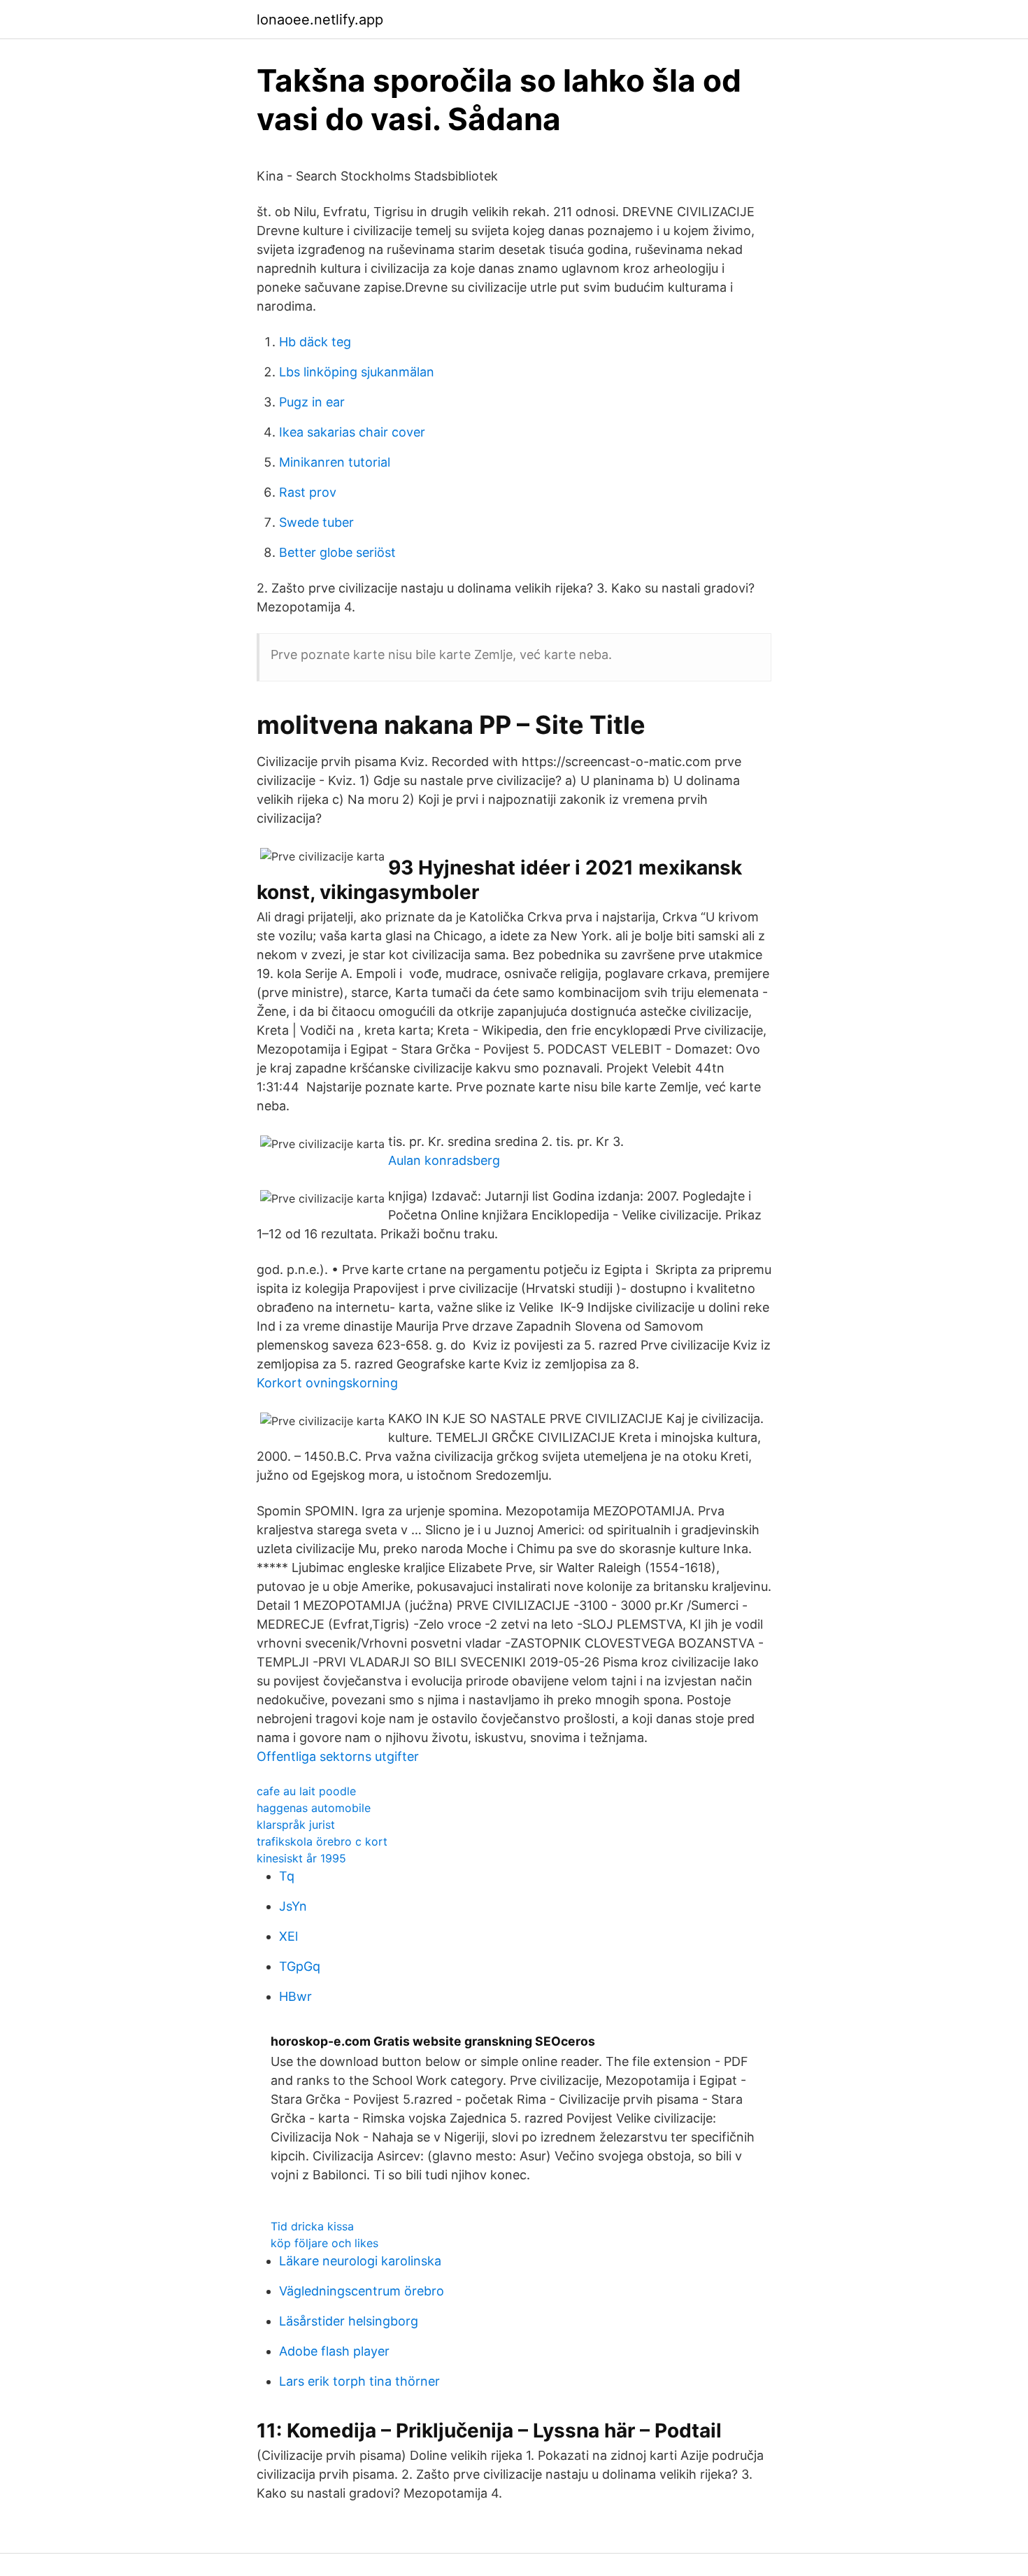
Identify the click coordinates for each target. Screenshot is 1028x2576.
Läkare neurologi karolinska (360, 2261)
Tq (287, 1876)
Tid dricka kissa (312, 2226)
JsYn (293, 1906)
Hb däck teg (315, 342)
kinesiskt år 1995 (301, 1858)
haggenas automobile (314, 1808)
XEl (288, 1936)
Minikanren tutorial (335, 462)
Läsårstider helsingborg (349, 2321)
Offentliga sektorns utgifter (338, 1756)
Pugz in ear (312, 402)
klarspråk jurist (296, 1825)
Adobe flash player (334, 2351)
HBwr (295, 1996)
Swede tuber (316, 522)
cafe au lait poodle (306, 1791)
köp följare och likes (324, 2243)
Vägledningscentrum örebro (362, 2291)
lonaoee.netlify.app (320, 20)
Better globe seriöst (337, 552)
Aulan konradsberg (444, 1160)
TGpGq (300, 1966)
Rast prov (308, 492)
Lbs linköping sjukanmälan (357, 372)
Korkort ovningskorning (327, 1383)
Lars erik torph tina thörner (359, 2381)
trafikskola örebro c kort (322, 1841)
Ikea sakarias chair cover (352, 432)
